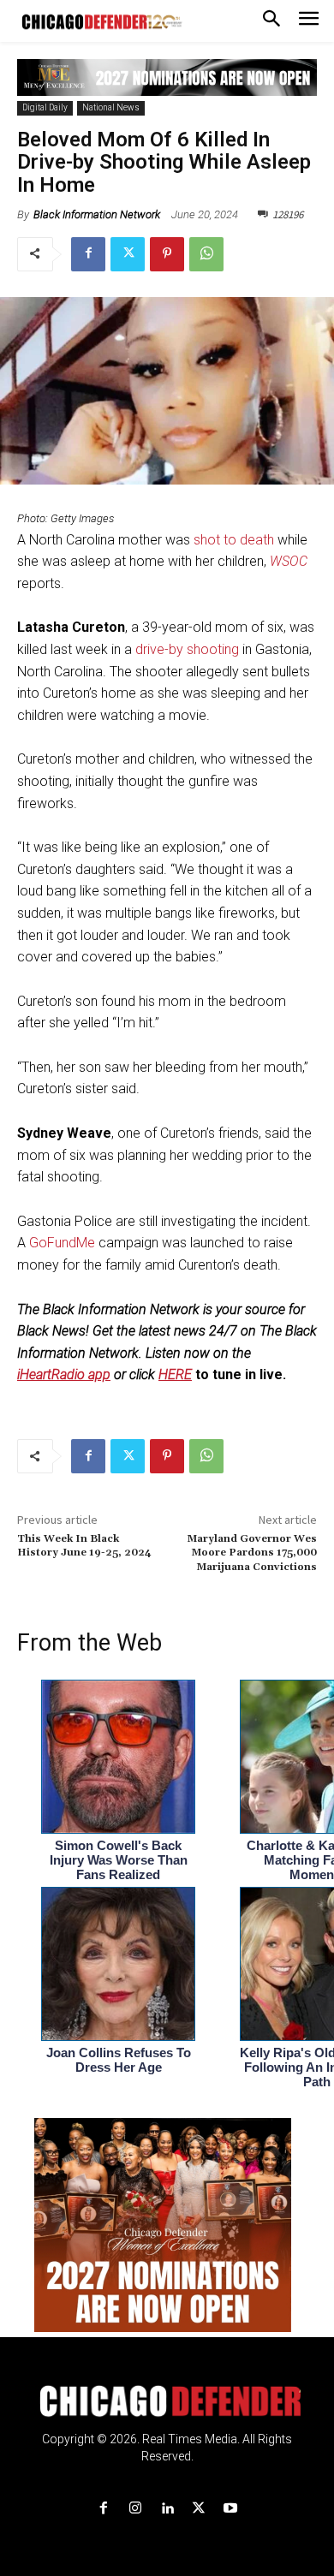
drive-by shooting (187, 649)
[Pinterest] (167, 254)
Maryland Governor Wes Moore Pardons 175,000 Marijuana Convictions (252, 1553)
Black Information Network (97, 214)
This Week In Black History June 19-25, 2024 (84, 1546)
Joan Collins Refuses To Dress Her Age (119, 2060)
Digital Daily (45, 107)
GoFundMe (62, 1243)
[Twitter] (128, 254)
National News (111, 107)
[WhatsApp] (206, 254)
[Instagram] (135, 2509)
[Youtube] (231, 2509)
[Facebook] (88, 254)
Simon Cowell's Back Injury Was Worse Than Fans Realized (119, 1860)
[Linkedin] (167, 2509)
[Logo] (167, 2401)
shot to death (234, 540)
